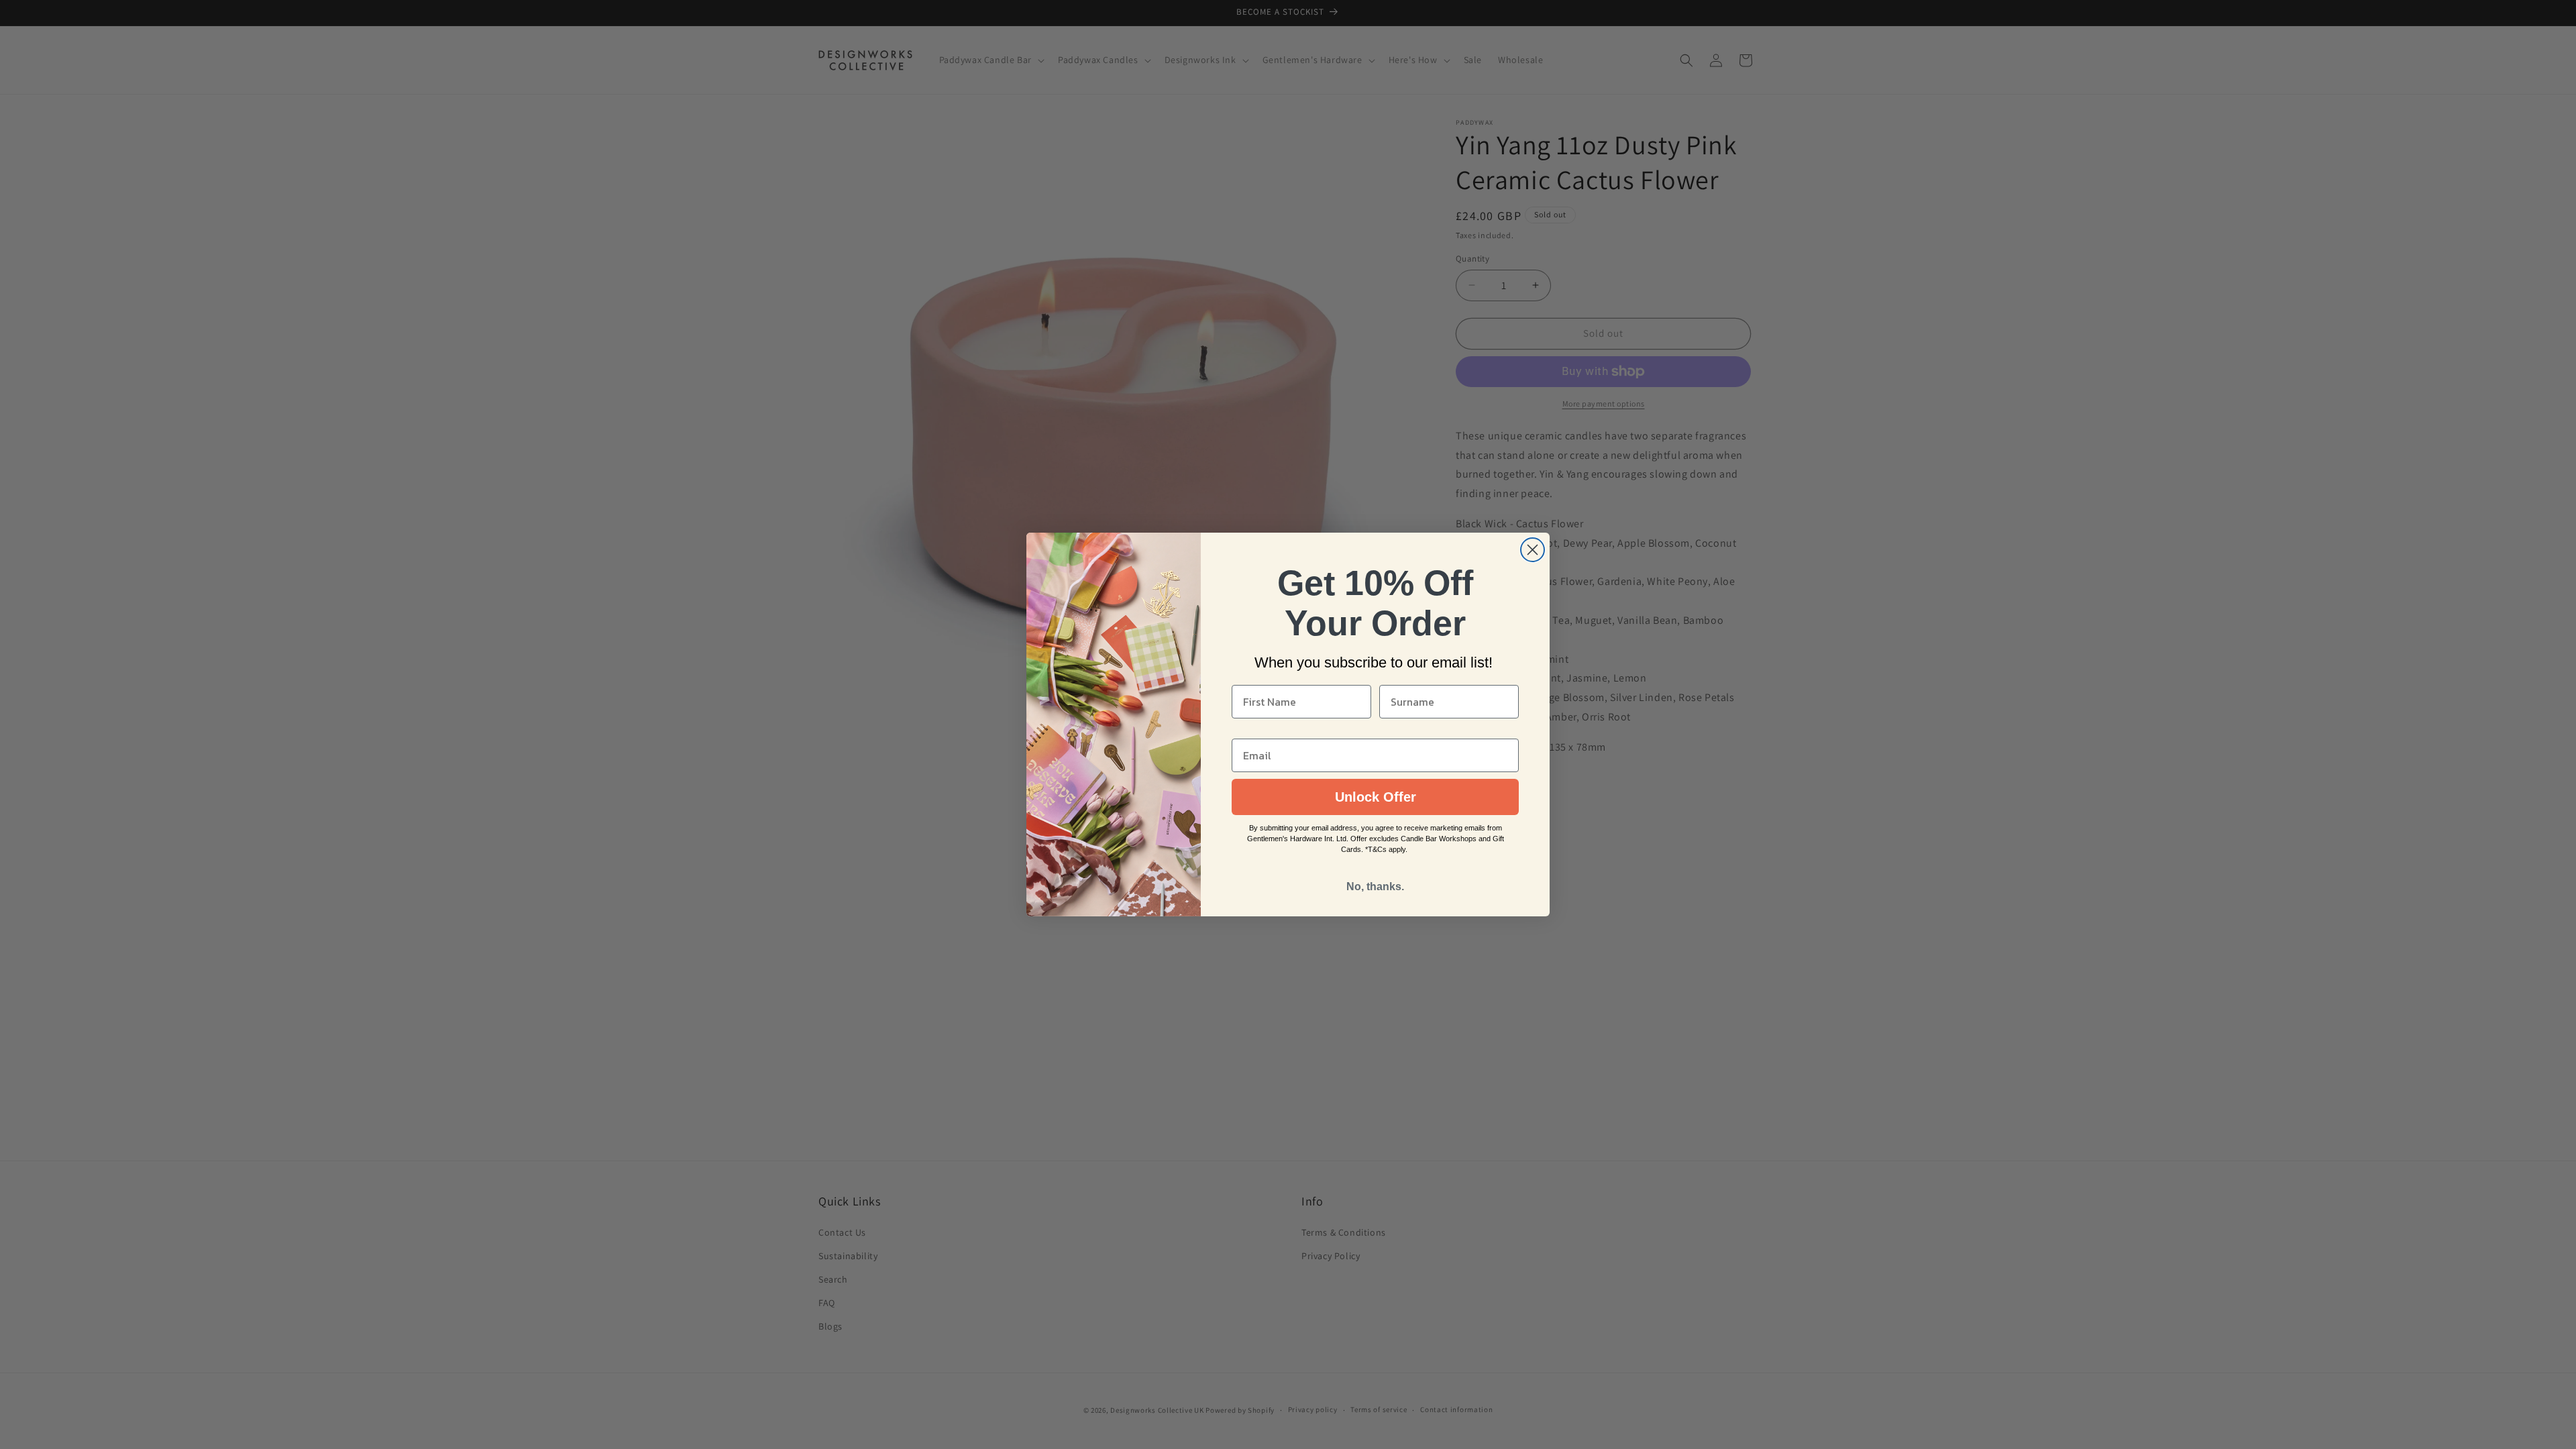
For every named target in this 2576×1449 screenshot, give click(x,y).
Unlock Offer (1376, 797)
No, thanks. (1375, 887)
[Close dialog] (1533, 550)
